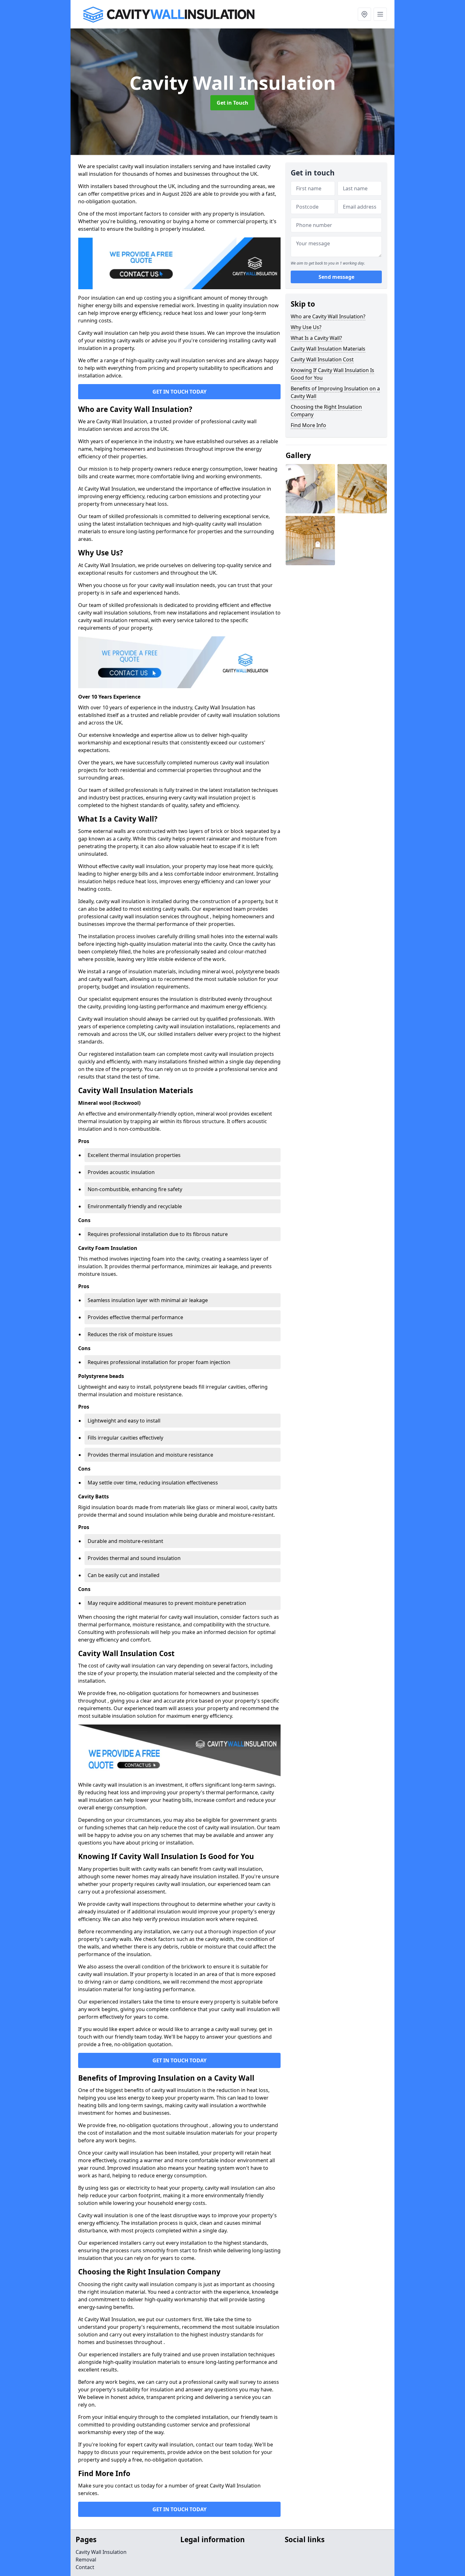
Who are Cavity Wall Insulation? (328, 316)
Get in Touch (232, 103)
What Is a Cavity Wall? (316, 338)
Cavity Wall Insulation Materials (328, 349)
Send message (336, 277)
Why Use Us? (306, 327)
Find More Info (308, 425)
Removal (86, 2560)
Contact (85, 2567)
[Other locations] (364, 14)
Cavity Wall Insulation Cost (322, 359)
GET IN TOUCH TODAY (180, 392)
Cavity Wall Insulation (101, 2552)
